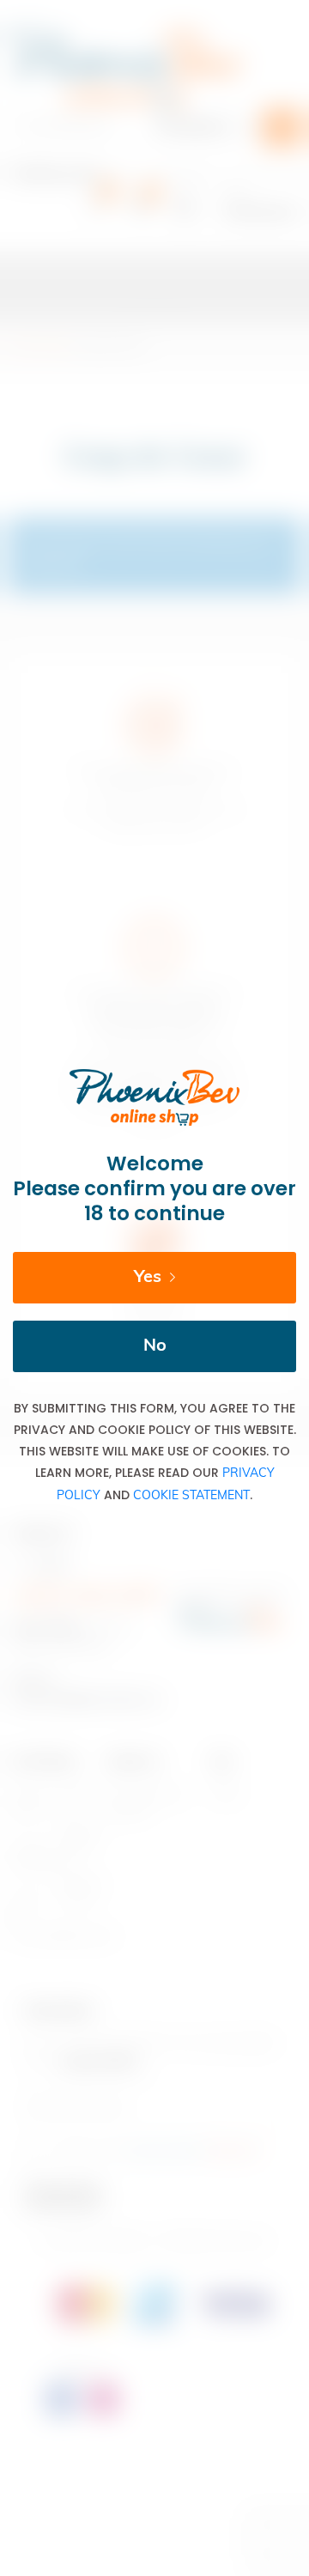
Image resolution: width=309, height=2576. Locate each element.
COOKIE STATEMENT (191, 1496)
